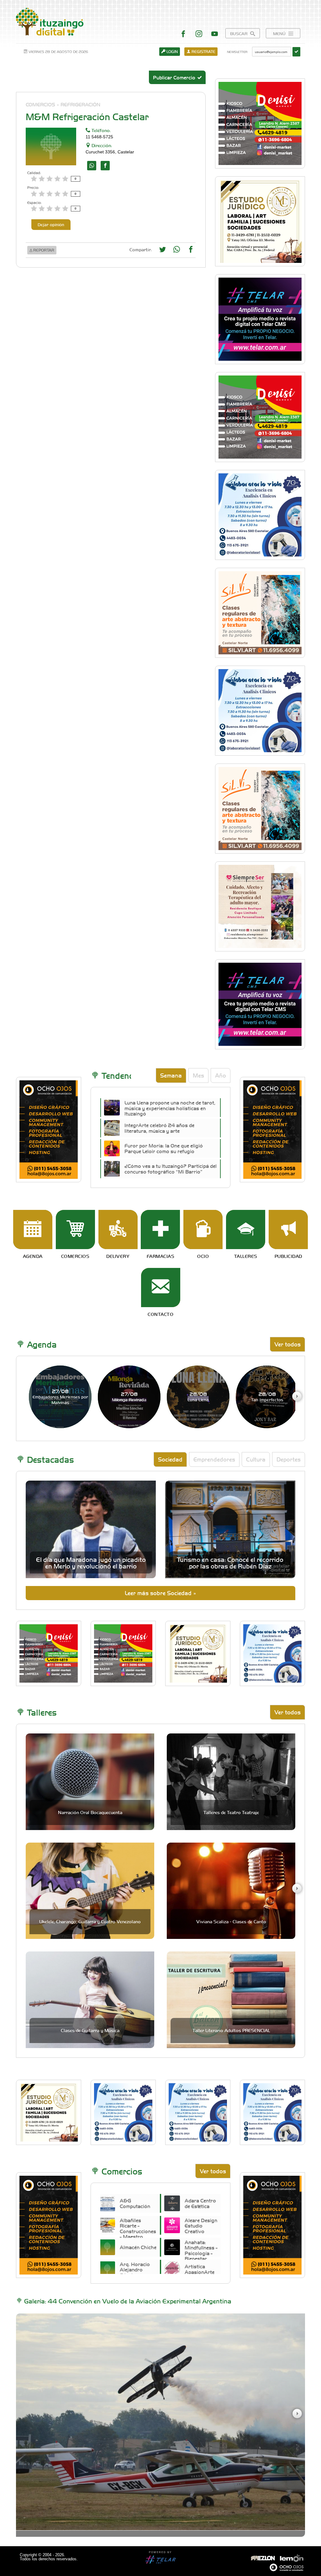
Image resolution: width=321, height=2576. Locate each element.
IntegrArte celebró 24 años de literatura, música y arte (159, 1128)
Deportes (289, 1459)
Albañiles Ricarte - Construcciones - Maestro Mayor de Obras (138, 2234)
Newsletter (237, 52)
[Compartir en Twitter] (163, 251)
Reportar (43, 250)
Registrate (203, 51)
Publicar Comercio (175, 77)
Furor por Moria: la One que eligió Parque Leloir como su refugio (164, 1148)
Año (221, 1075)
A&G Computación (135, 2203)
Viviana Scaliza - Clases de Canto (231, 1921)
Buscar (239, 33)
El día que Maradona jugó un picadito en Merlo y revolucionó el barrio (91, 1562)
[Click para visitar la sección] (33, 1229)
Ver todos (287, 1344)
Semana (171, 1075)
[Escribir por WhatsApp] (92, 166)
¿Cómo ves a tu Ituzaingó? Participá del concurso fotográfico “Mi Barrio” (171, 1168)
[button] (297, 1396)
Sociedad (170, 1459)
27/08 (60, 1397)
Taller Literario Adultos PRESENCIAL (231, 2030)
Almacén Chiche (138, 2247)
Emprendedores (214, 1459)
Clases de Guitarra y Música (90, 2030)
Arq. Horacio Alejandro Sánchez (135, 2270)
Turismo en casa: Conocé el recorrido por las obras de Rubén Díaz (230, 1562)
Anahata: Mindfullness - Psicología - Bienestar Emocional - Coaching (201, 2256)
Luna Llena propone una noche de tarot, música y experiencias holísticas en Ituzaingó (170, 1108)
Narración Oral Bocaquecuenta (90, 1812)
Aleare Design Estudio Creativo (201, 2226)
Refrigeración (80, 104)
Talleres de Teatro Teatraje (231, 1812)
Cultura (256, 1459)
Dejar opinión (51, 224)
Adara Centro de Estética (200, 2203)
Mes (198, 1075)
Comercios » (42, 104)
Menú (280, 33)
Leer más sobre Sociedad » (160, 1593)
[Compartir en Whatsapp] (177, 251)
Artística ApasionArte (200, 2269)
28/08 (198, 1396)
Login (172, 51)
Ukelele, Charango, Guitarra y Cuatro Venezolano (90, 1921)
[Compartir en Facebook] (191, 251)
